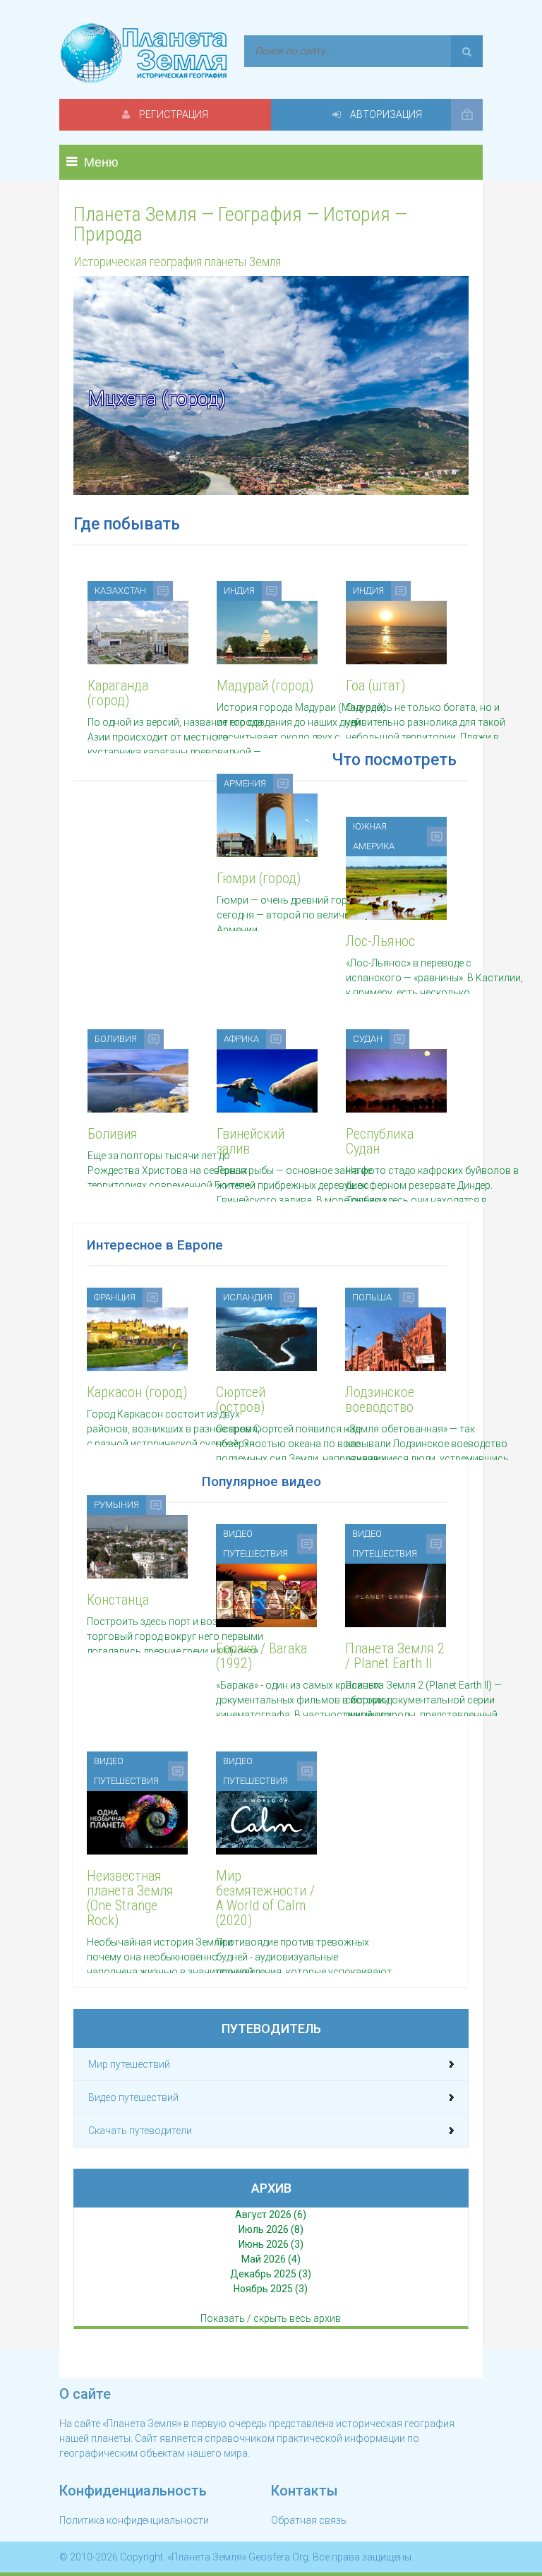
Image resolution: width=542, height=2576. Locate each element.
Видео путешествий (133, 2097)
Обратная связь (309, 2520)
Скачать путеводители (140, 2131)
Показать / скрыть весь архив (271, 2318)
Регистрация (173, 114)
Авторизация (385, 114)
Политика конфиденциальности (134, 2520)
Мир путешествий (129, 2064)
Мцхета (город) (157, 399)
